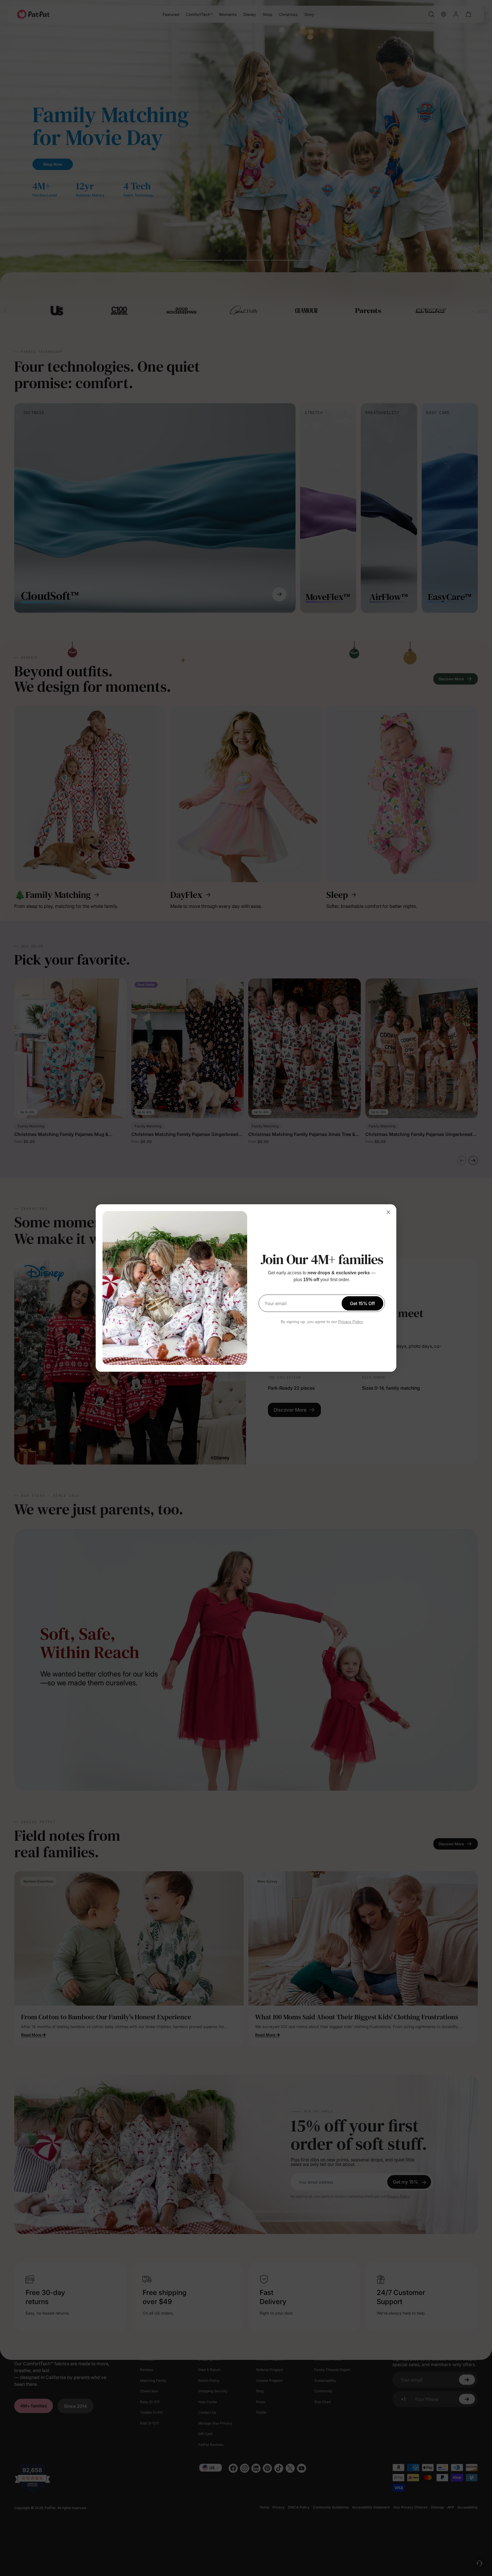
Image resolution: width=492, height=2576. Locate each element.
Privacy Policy (351, 1322)
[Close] (388, 1212)
